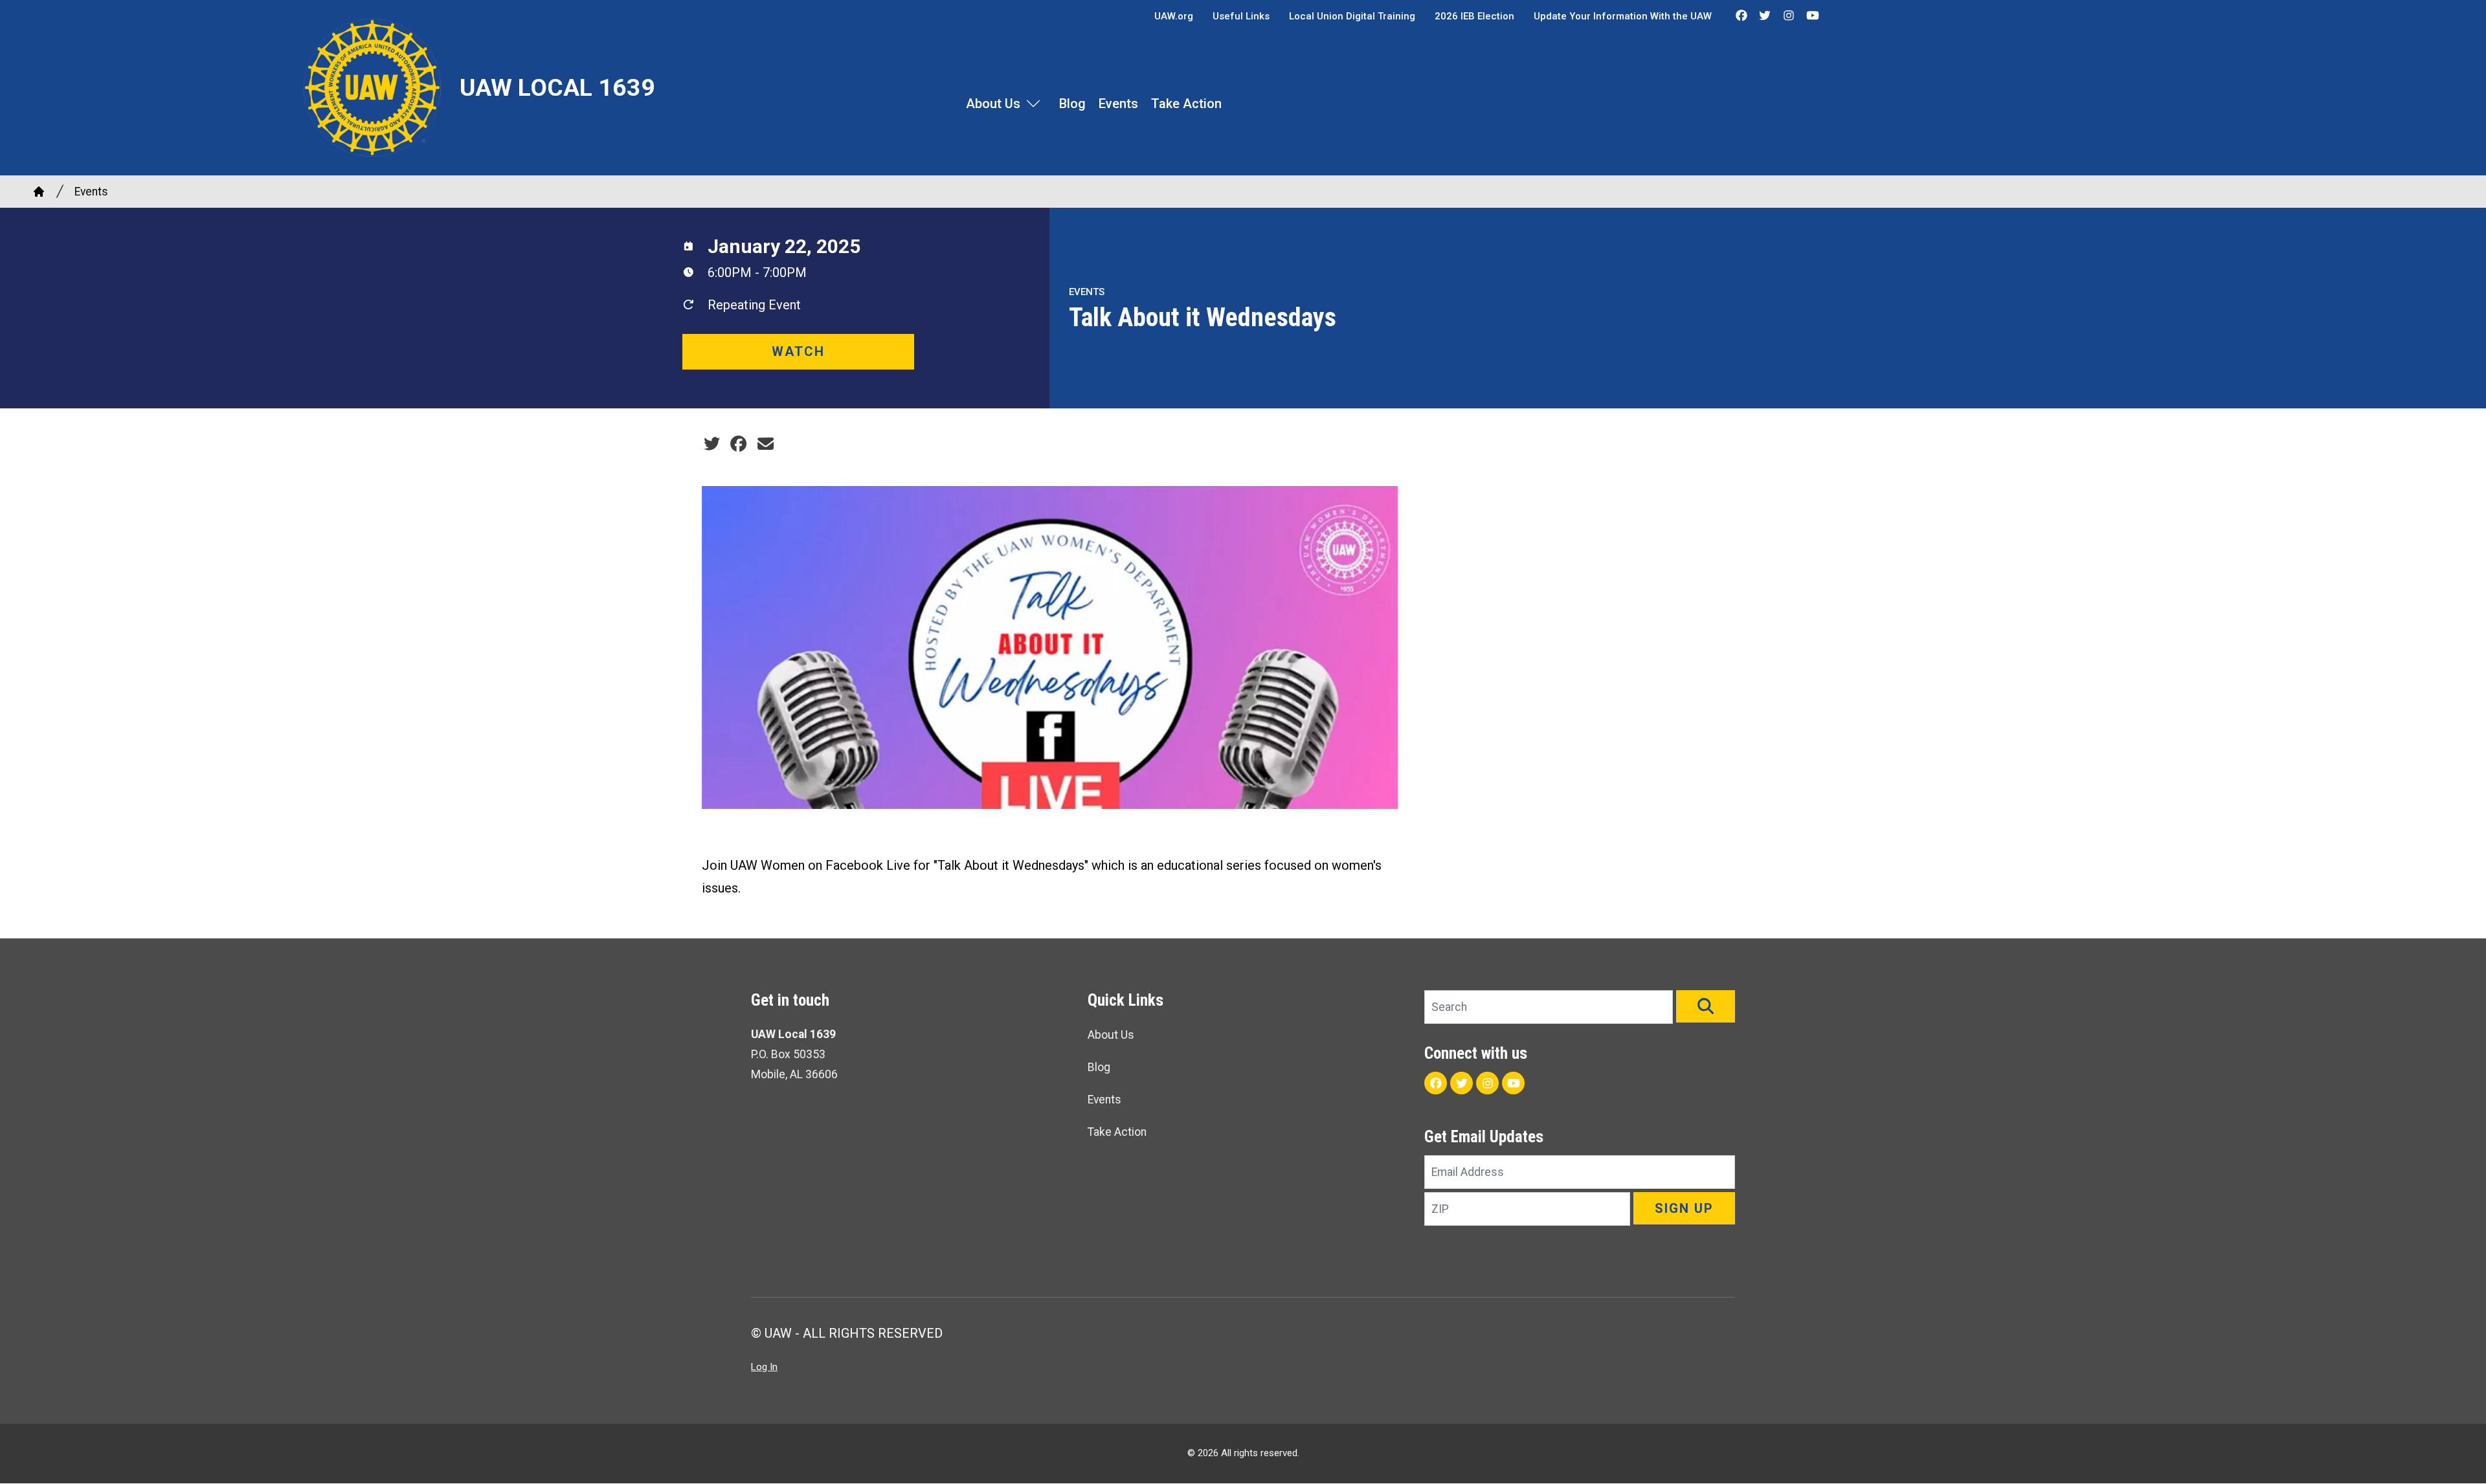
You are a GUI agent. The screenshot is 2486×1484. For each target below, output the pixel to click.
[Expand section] (1033, 104)
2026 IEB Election (1474, 16)
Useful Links (1241, 16)
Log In (764, 1367)
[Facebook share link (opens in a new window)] (738, 444)
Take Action (1186, 104)
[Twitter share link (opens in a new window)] (712, 444)
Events (1118, 104)
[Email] (766, 444)
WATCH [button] (798, 351)
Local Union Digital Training (1352, 16)
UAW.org (1174, 16)
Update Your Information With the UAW (1623, 16)
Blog (1072, 104)
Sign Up (1684, 1208)
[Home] (39, 192)
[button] (1706, 1006)
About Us (993, 104)
